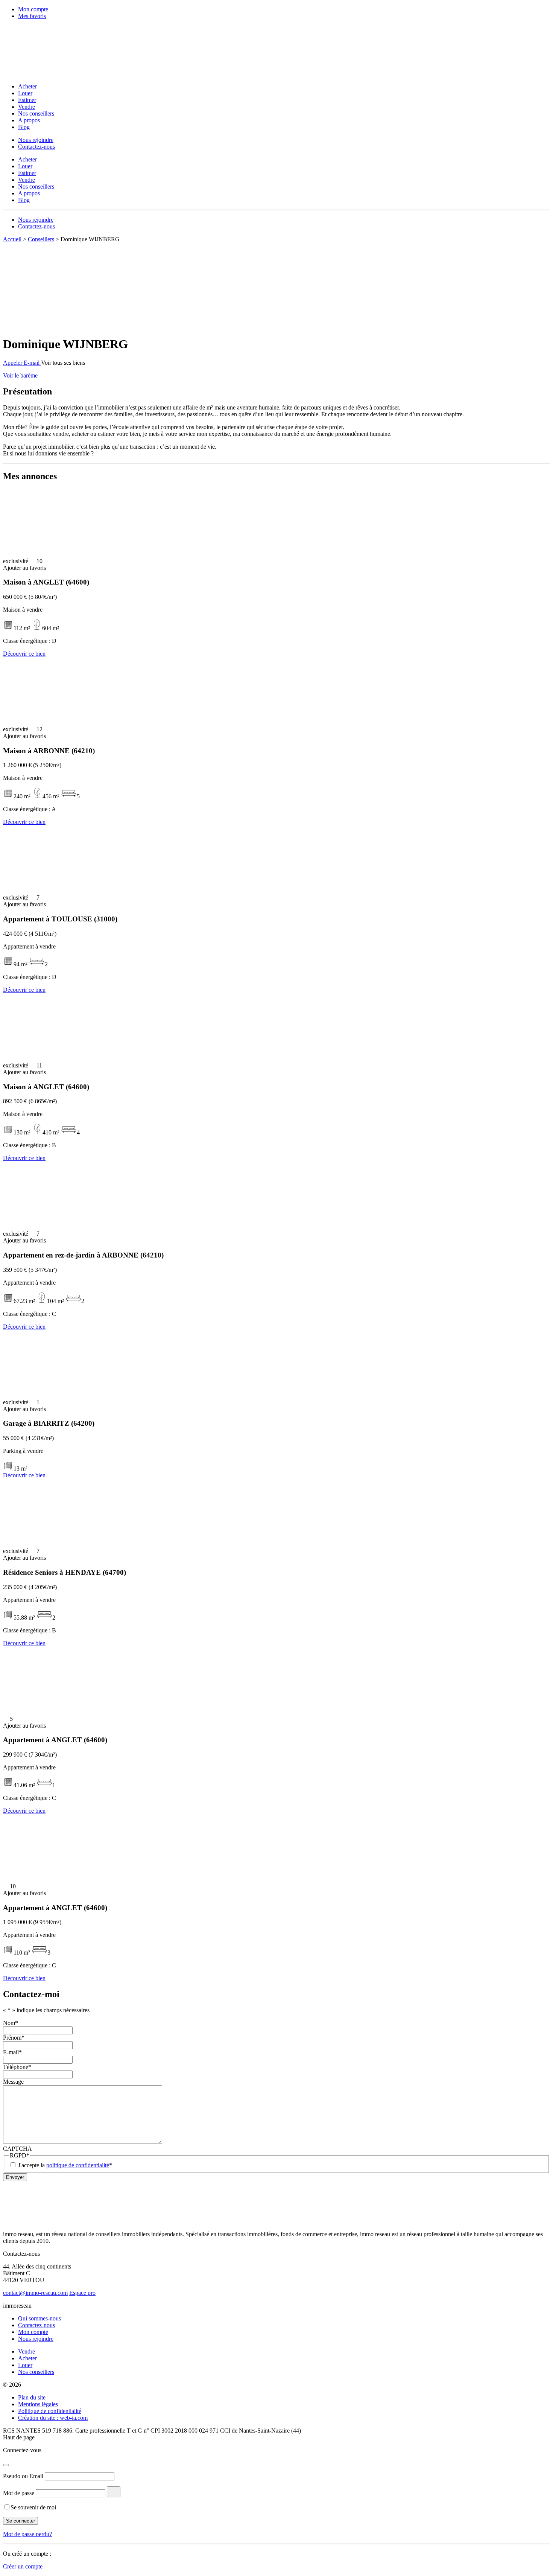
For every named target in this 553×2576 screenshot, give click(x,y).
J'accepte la (65, 2165)
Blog (24, 127)
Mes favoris (32, 16)
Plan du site (32, 2397)
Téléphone (17, 2067)
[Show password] (114, 2492)
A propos (29, 120)
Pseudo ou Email (23, 2476)
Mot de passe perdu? (27, 2534)
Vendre (27, 107)
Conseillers (41, 239)
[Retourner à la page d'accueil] (52, 74)
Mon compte (33, 9)
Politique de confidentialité (50, 2411)
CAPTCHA (17, 2149)
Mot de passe (19, 2493)
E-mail (12, 2052)
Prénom (14, 2038)
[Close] (6, 2465)
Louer (25, 93)
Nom (11, 2023)
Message (13, 2082)
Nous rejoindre (36, 140)
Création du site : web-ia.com (53, 2418)
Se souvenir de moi (33, 2507)
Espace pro (82, 2293)
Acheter (27, 86)
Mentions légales (38, 2404)
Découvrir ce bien (24, 654)
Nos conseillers (36, 113)
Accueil (12, 239)
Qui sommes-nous (39, 2318)
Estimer (27, 100)
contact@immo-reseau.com (35, 2293)
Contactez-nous (36, 147)
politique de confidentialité (78, 2165)
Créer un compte (23, 2566)
